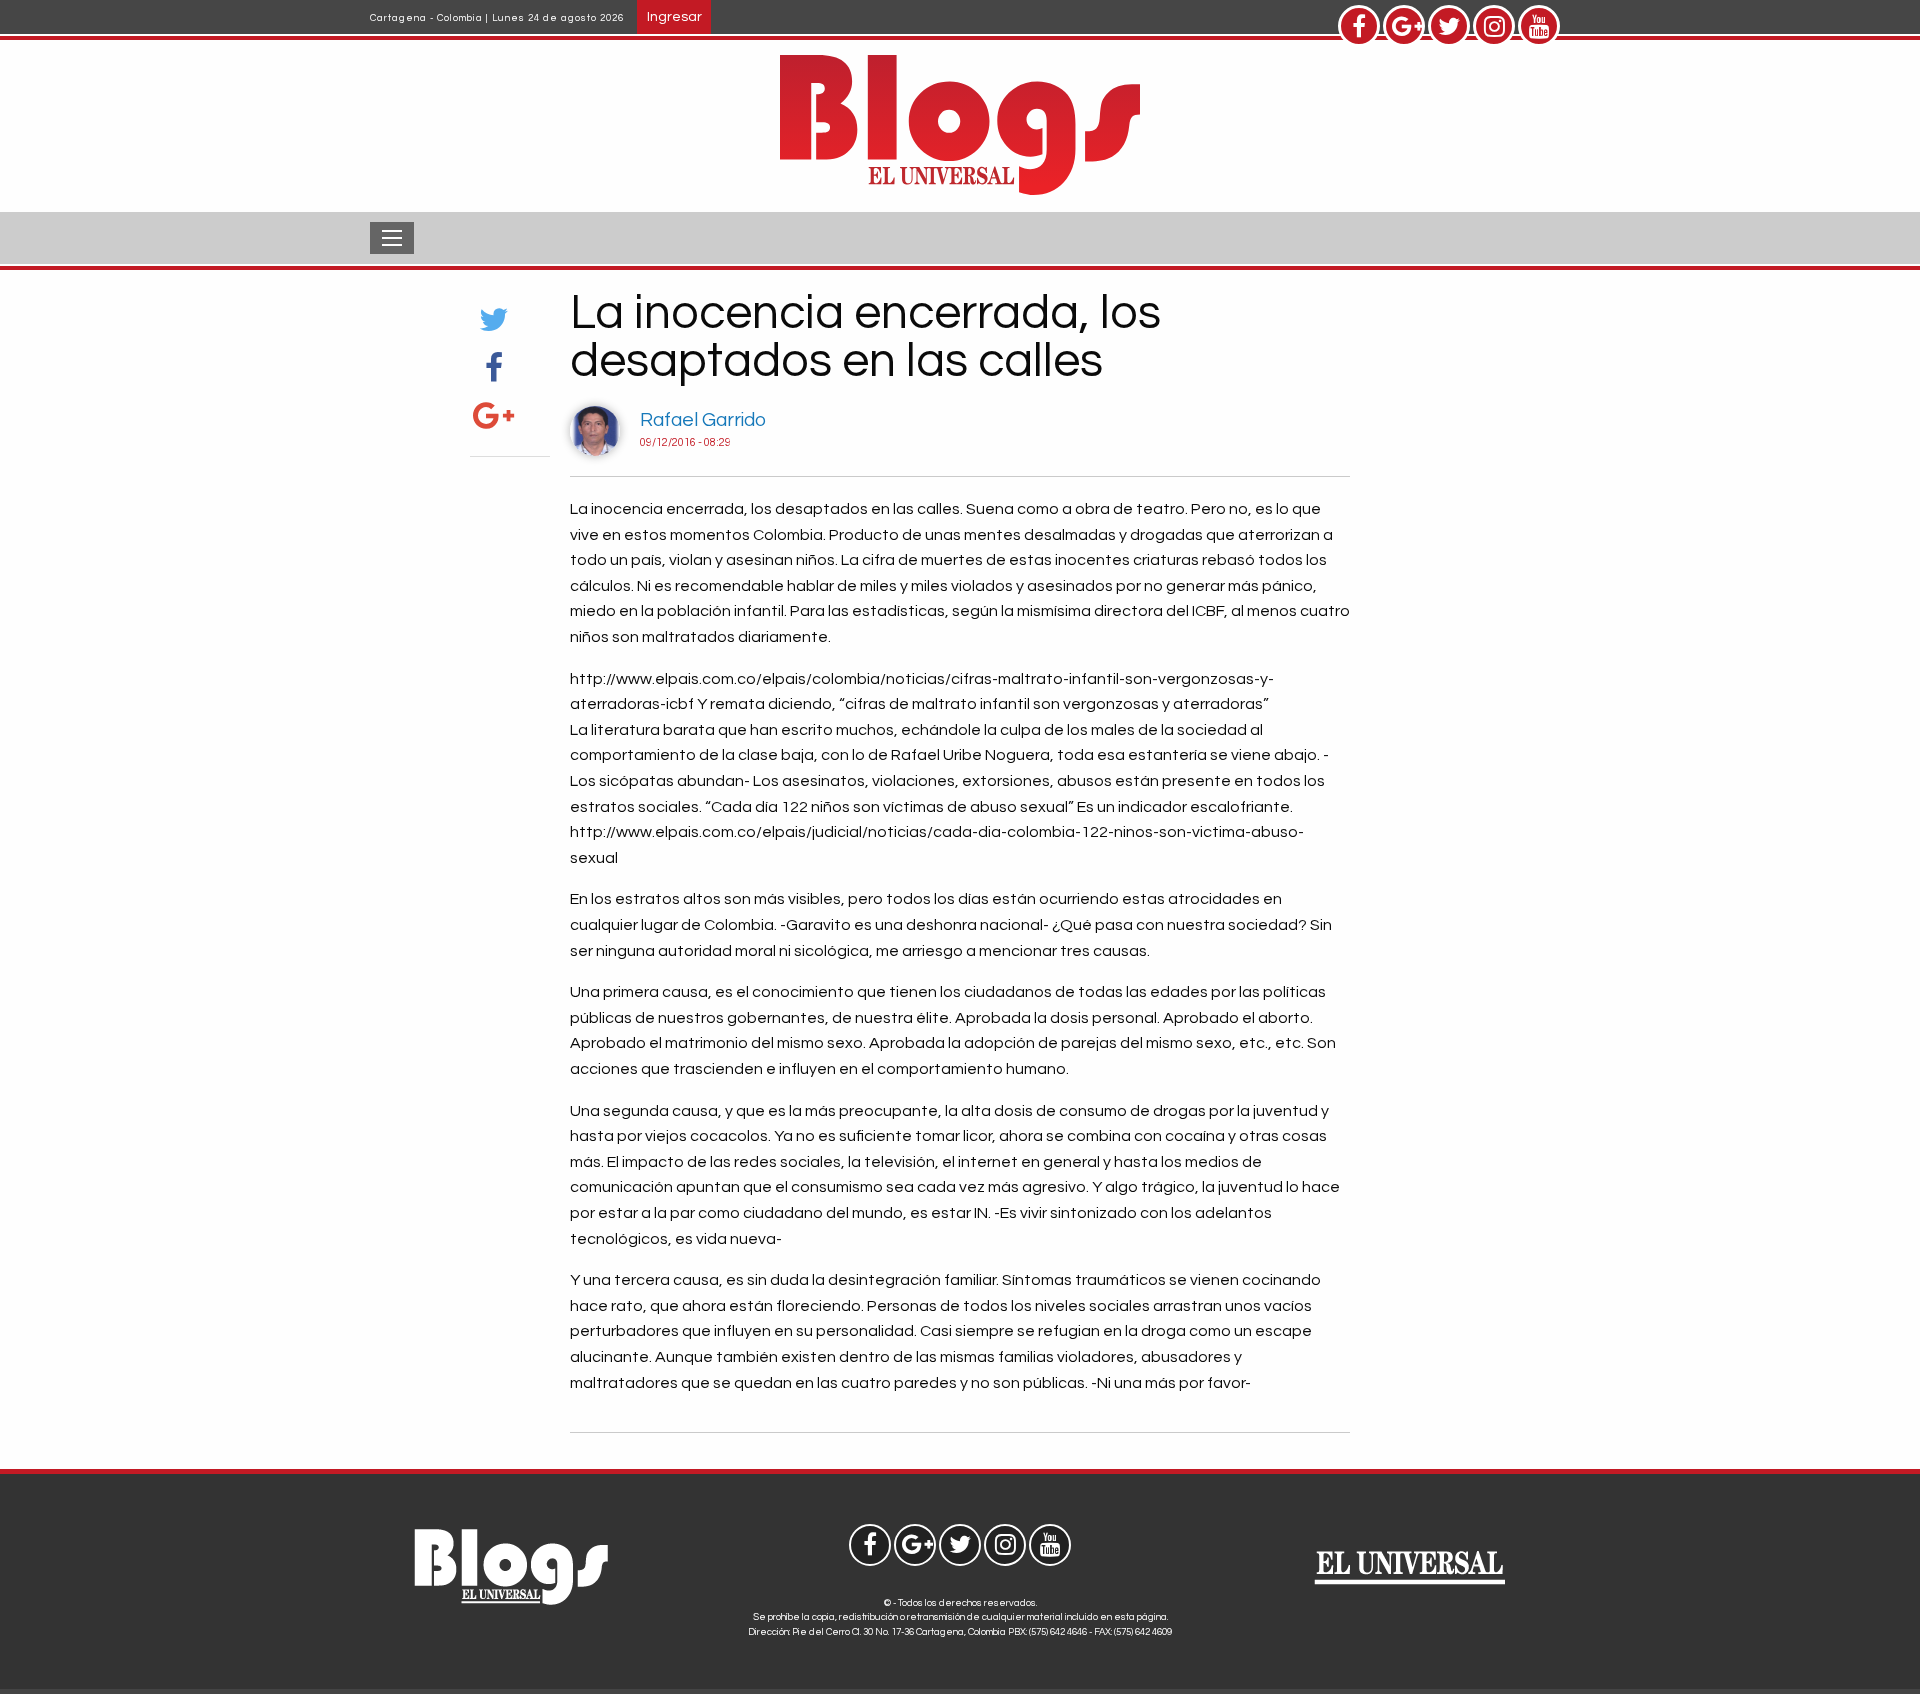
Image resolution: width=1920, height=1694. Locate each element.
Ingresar (674, 16)
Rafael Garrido (703, 420)
